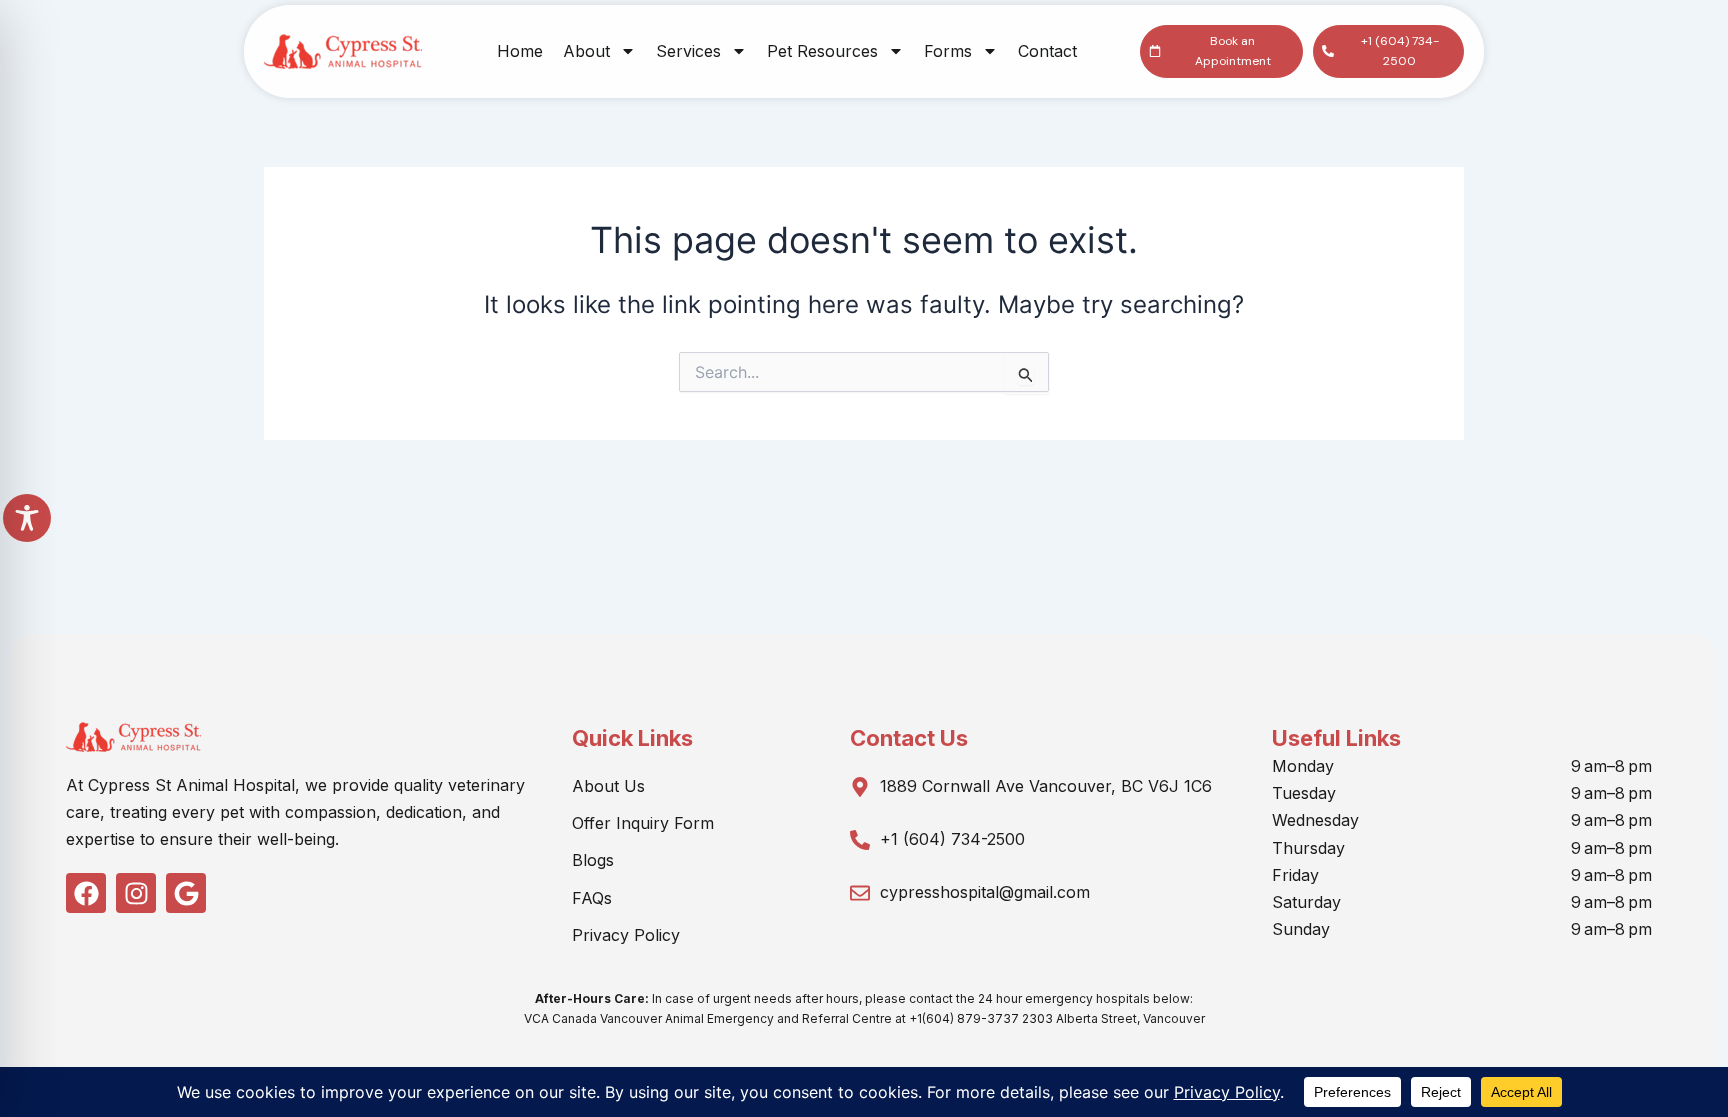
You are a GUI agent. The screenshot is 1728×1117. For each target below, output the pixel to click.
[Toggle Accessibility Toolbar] (27, 518)
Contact (1047, 51)
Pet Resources (822, 51)
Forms (948, 51)
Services (688, 51)
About (586, 51)
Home (520, 51)
